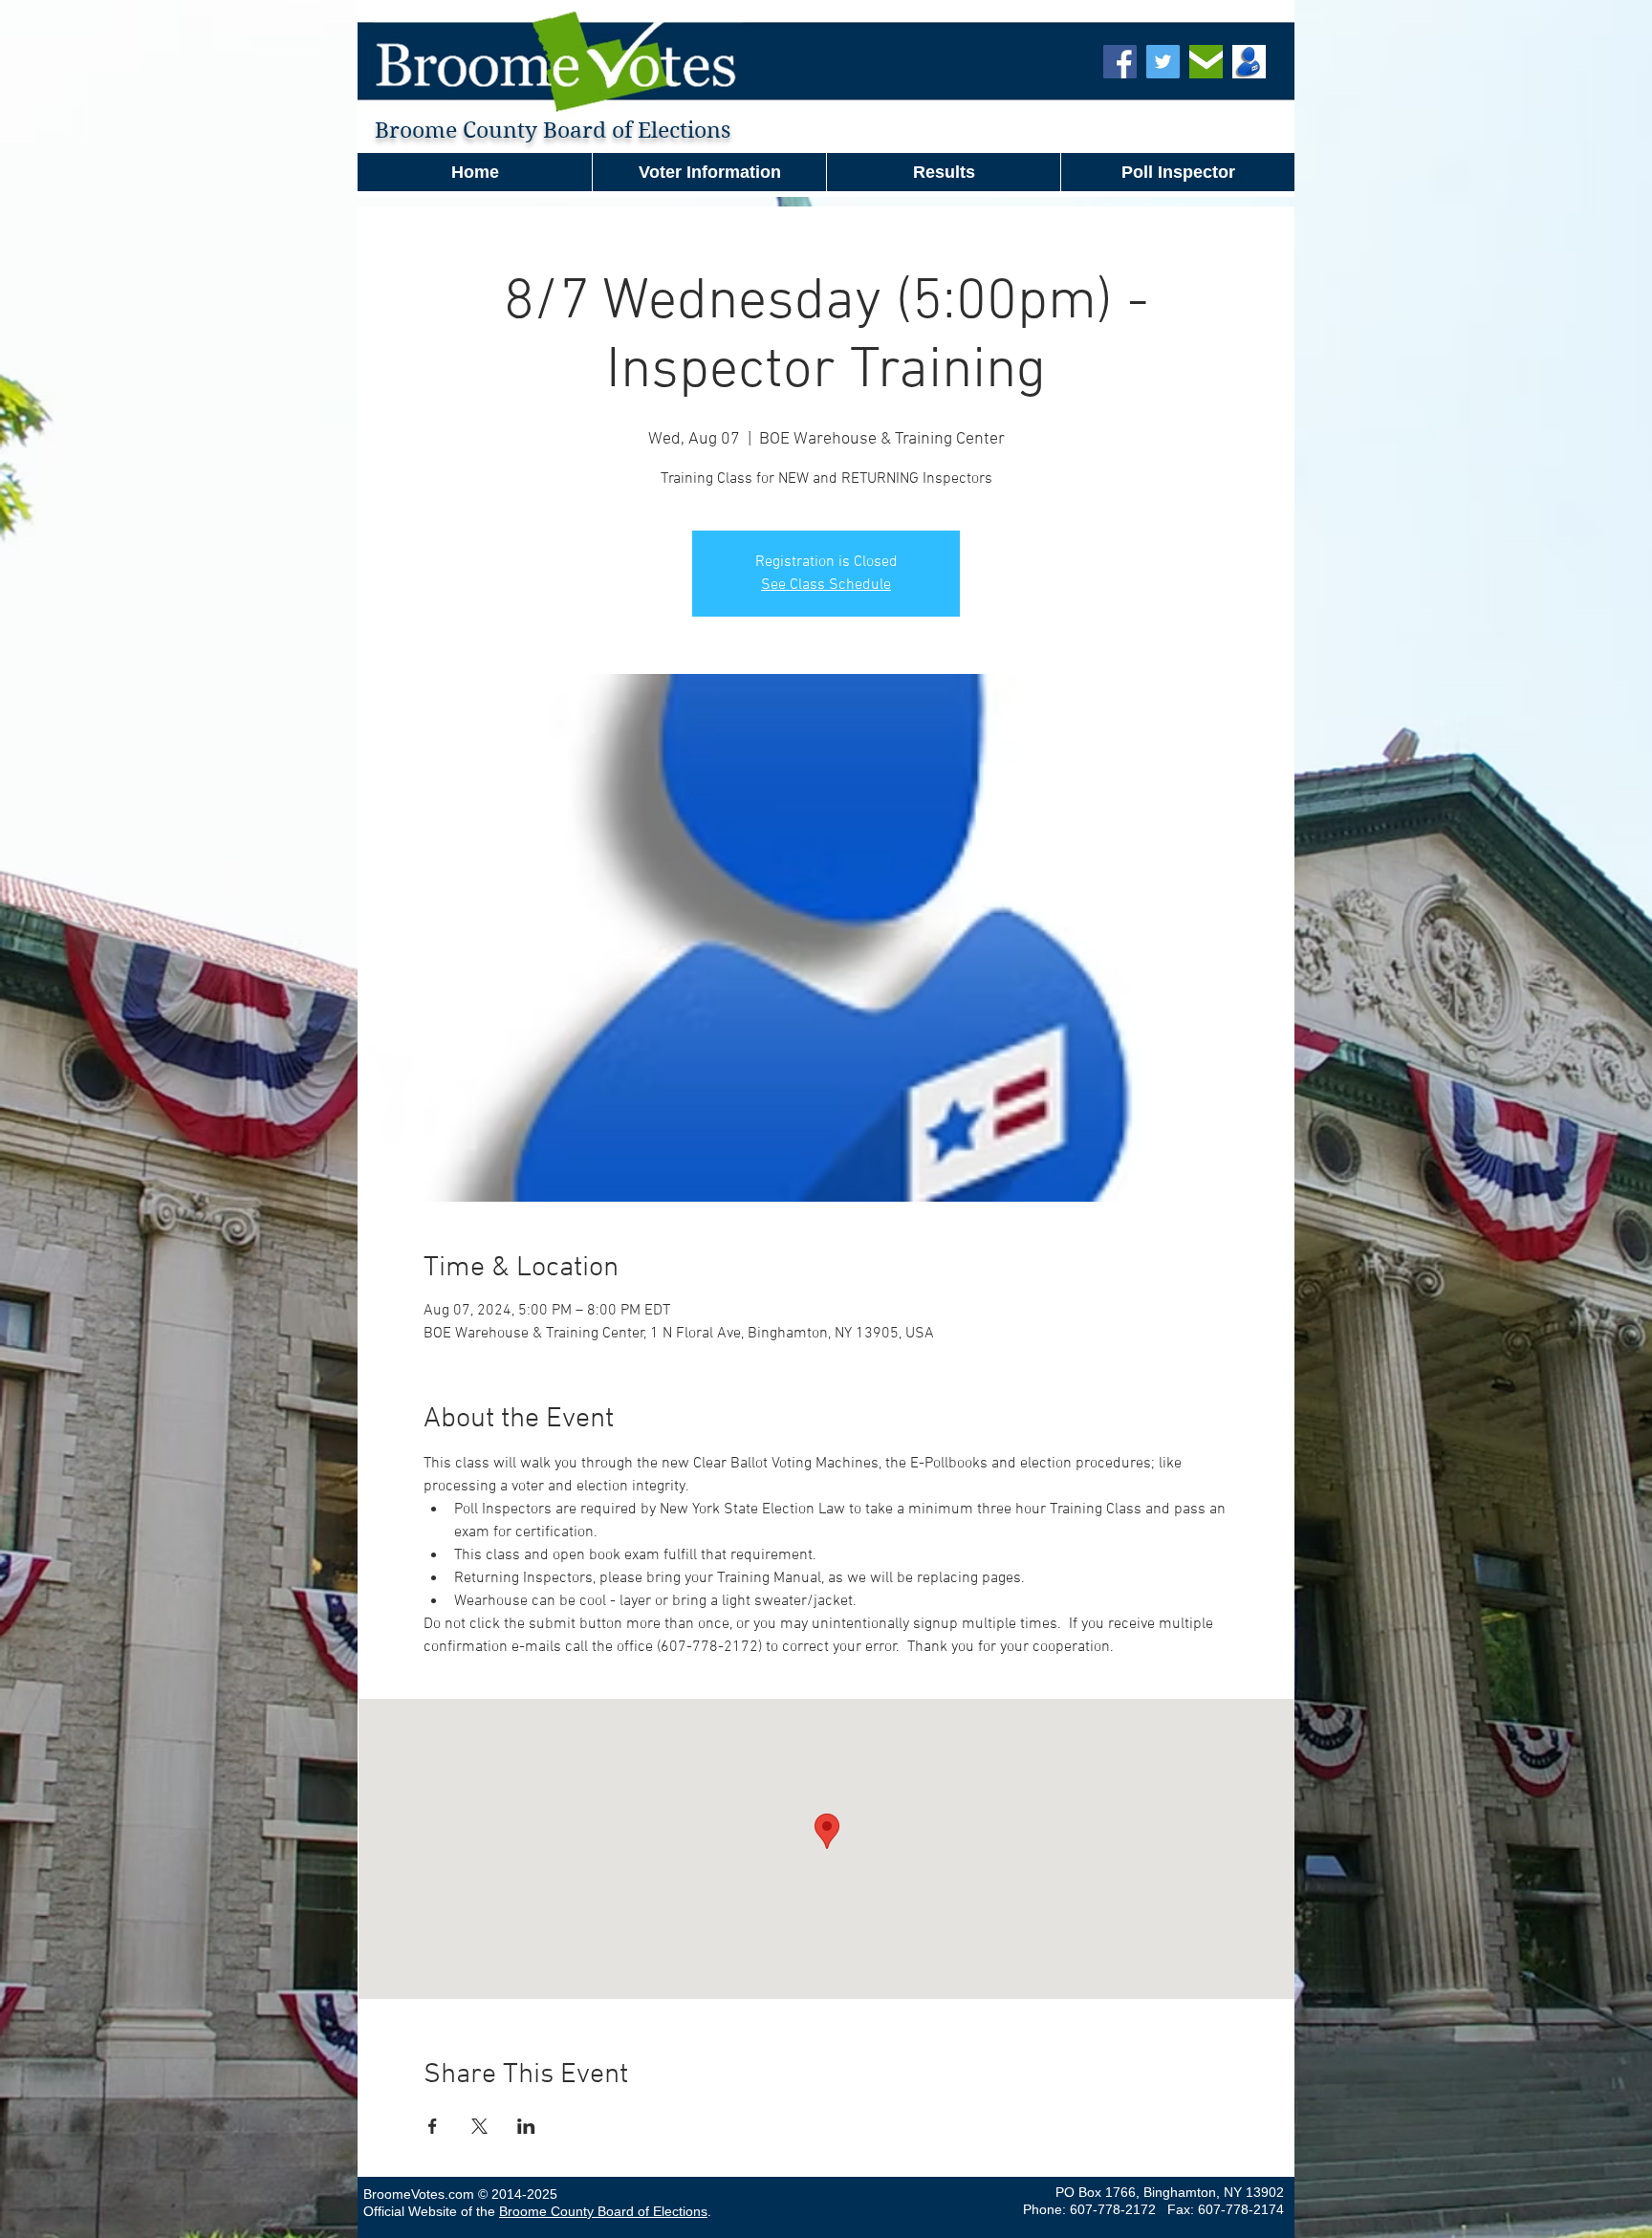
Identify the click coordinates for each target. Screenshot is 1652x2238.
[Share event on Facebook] (433, 2126)
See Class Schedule (826, 585)
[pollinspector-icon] (1249, 62)
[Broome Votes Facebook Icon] (1120, 62)
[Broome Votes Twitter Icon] (1163, 62)
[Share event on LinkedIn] (526, 2126)
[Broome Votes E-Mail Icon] (1206, 62)
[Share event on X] (479, 2126)
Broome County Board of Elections (603, 2211)
